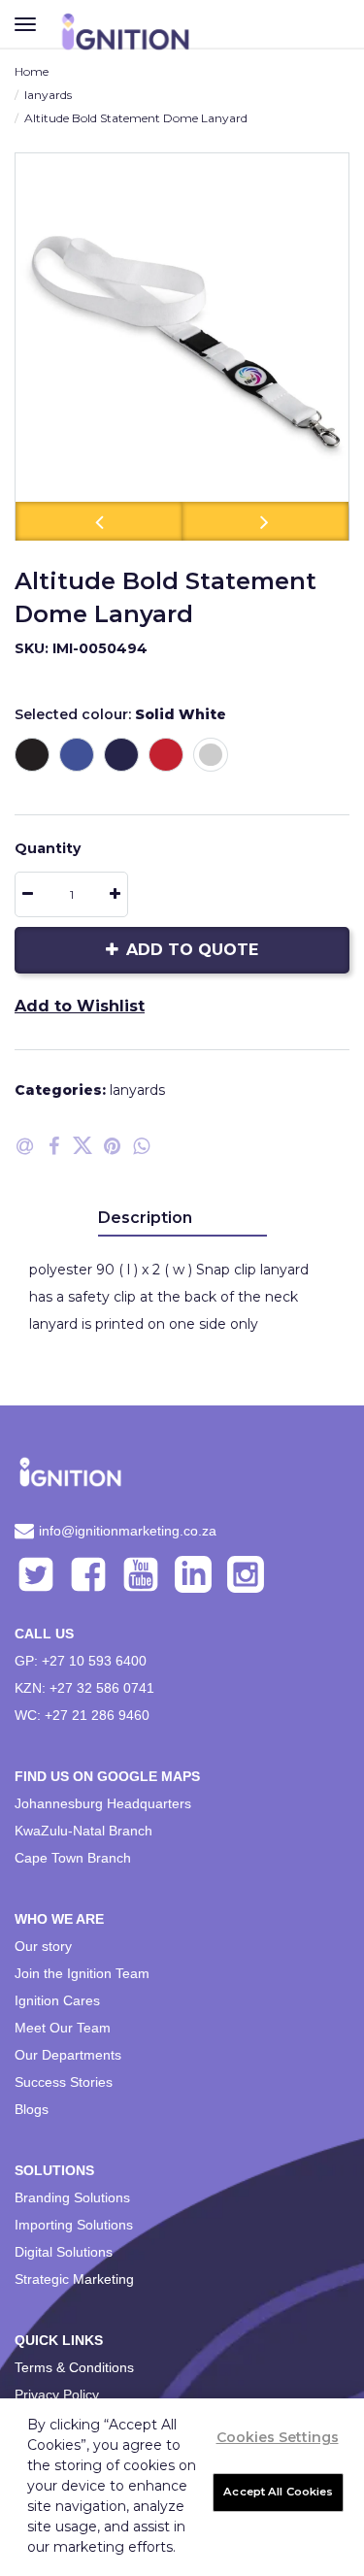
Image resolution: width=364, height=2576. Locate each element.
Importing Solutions (74, 2225)
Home (32, 71)
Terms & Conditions (74, 2367)
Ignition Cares (57, 2000)
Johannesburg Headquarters (103, 1803)
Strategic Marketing (74, 2279)
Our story (43, 1946)
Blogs (32, 2109)
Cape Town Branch (73, 1858)
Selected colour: (120, 714)
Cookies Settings (278, 2437)
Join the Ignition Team (82, 1973)
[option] (182, 347)
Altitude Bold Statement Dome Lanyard (136, 118)
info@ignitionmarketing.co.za (128, 1531)
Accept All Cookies (278, 2492)
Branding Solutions (72, 2197)
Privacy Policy (57, 2394)
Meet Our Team (63, 2028)
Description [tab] (145, 1218)
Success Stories (64, 2082)
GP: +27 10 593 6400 (81, 1661)
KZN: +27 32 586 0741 (84, 1688)
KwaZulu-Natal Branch (83, 1831)
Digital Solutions (64, 2252)
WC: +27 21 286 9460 (82, 1715)
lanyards (48, 95)
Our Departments (68, 2055)
